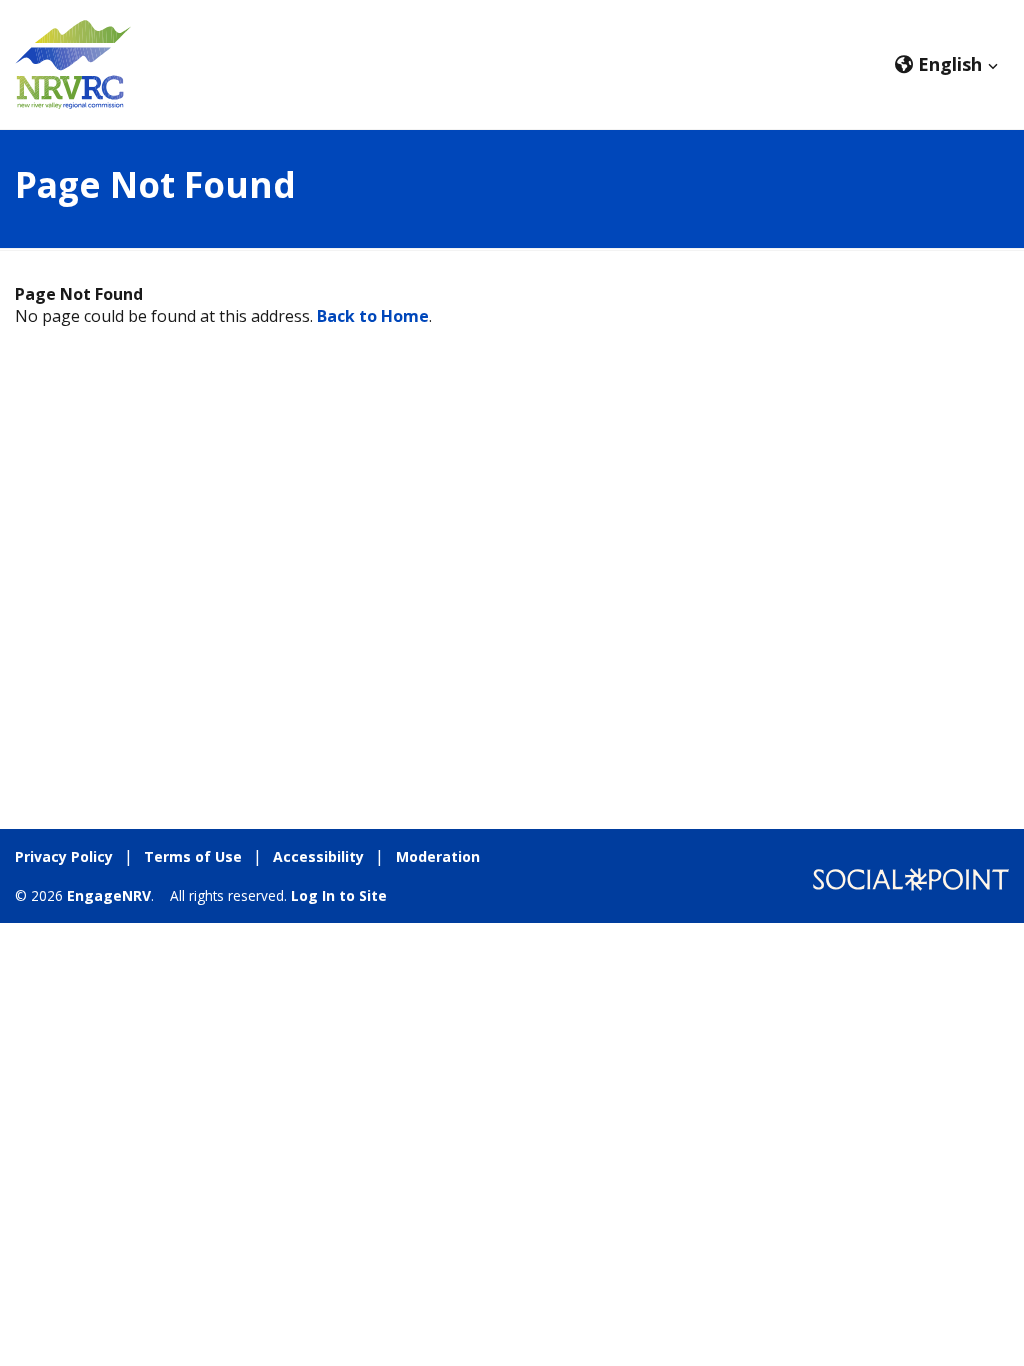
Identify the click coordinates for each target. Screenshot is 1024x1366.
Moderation (438, 856)
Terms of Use (193, 856)
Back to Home (373, 316)
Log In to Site (339, 895)
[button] (947, 64)
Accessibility (318, 856)
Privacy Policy (64, 856)
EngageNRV (109, 895)
